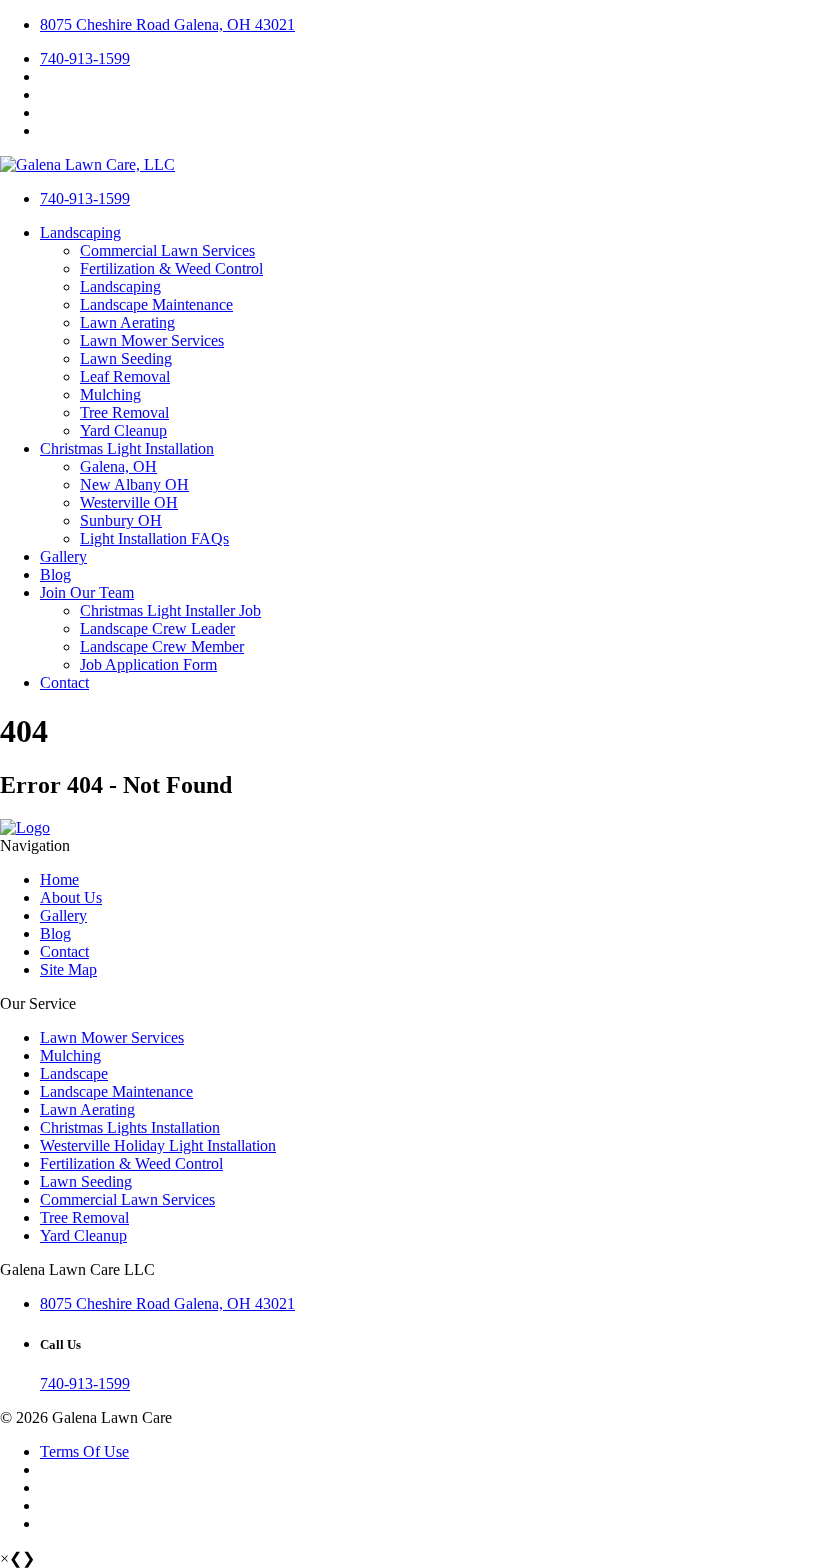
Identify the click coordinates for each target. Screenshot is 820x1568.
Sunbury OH (121, 520)
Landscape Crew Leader (157, 628)
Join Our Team (87, 592)
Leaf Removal (125, 376)
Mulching (110, 394)
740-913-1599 (85, 58)
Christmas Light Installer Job (170, 610)
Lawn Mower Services (152, 340)
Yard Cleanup (123, 430)
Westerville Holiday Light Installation (158, 1145)
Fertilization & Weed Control (171, 268)
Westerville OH (129, 502)
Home (59, 879)
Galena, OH (118, 466)
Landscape (74, 1073)
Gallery (63, 556)
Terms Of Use (84, 1451)
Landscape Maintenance (156, 304)
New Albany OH (134, 484)
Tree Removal (124, 412)
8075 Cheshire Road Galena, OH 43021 (167, 24)
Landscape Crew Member (162, 646)
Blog (55, 574)
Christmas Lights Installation (130, 1127)
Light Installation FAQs (154, 538)
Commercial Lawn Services (167, 250)
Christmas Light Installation (127, 448)
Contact (64, 682)
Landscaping (80, 232)
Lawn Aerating (127, 322)
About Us (71, 897)
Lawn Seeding (126, 358)
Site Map (68, 969)
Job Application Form (148, 664)
